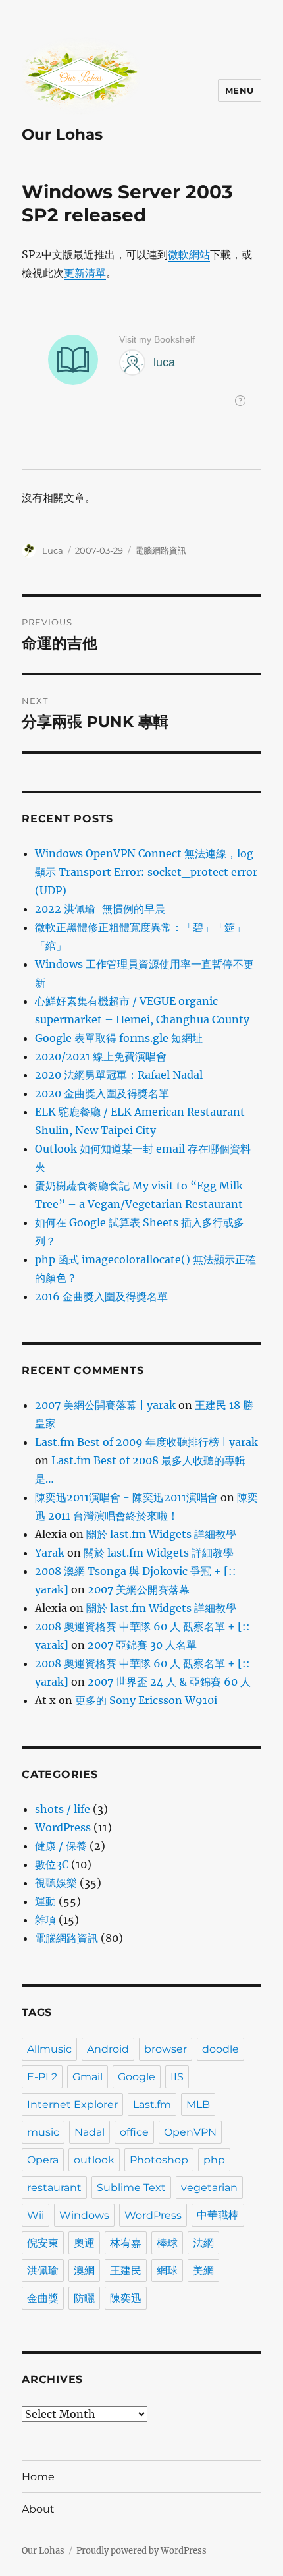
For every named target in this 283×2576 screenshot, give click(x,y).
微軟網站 (189, 254)
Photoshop (159, 2160)
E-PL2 (42, 2077)
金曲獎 (43, 2298)
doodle (220, 2049)
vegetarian (209, 2188)
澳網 (84, 2271)
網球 (167, 2271)
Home (38, 2477)
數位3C (52, 1864)
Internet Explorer (72, 2104)
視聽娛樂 (56, 1883)
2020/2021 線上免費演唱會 (101, 1056)
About (38, 2509)
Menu (240, 90)
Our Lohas (62, 134)
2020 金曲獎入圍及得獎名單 (102, 1093)
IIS (177, 2077)
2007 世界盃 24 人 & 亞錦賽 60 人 (169, 1682)
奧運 (84, 2243)
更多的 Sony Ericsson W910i (146, 1700)
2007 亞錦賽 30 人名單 (142, 1645)
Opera (43, 2160)
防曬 (84, 2298)
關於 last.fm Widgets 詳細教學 (161, 1534)
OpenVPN (190, 2132)
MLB (198, 2104)
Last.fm (152, 2104)
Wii (36, 2215)
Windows (84, 2215)
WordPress (63, 1827)
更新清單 (85, 273)
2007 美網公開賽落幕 (139, 1589)
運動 (45, 1901)
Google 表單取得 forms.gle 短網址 (119, 1038)
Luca (53, 550)
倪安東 (43, 2243)
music (43, 2132)
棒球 (167, 2243)
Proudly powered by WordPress (141, 2551)
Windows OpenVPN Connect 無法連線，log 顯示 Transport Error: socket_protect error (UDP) (146, 872)
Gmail (88, 2077)
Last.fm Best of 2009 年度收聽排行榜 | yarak (146, 1442)
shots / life (63, 1809)
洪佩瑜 (43, 2271)
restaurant (54, 2188)
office (134, 2132)
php (214, 2160)
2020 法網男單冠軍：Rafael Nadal (119, 1075)
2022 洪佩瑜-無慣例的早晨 (100, 909)
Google (137, 2077)
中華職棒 (218, 2215)
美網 (203, 2271)
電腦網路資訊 (161, 550)
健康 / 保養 (61, 1846)
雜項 (45, 1920)
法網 (203, 2243)
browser (166, 2049)
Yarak (50, 1553)
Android (108, 2049)
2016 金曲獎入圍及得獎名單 (101, 1296)
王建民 (126, 2271)
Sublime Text (131, 2188)
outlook (94, 2160)
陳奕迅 (126, 2298)
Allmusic (49, 2049)
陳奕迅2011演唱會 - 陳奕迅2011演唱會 (126, 1497)
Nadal (90, 2132)
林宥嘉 (126, 2243)
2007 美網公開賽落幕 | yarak (105, 1405)
